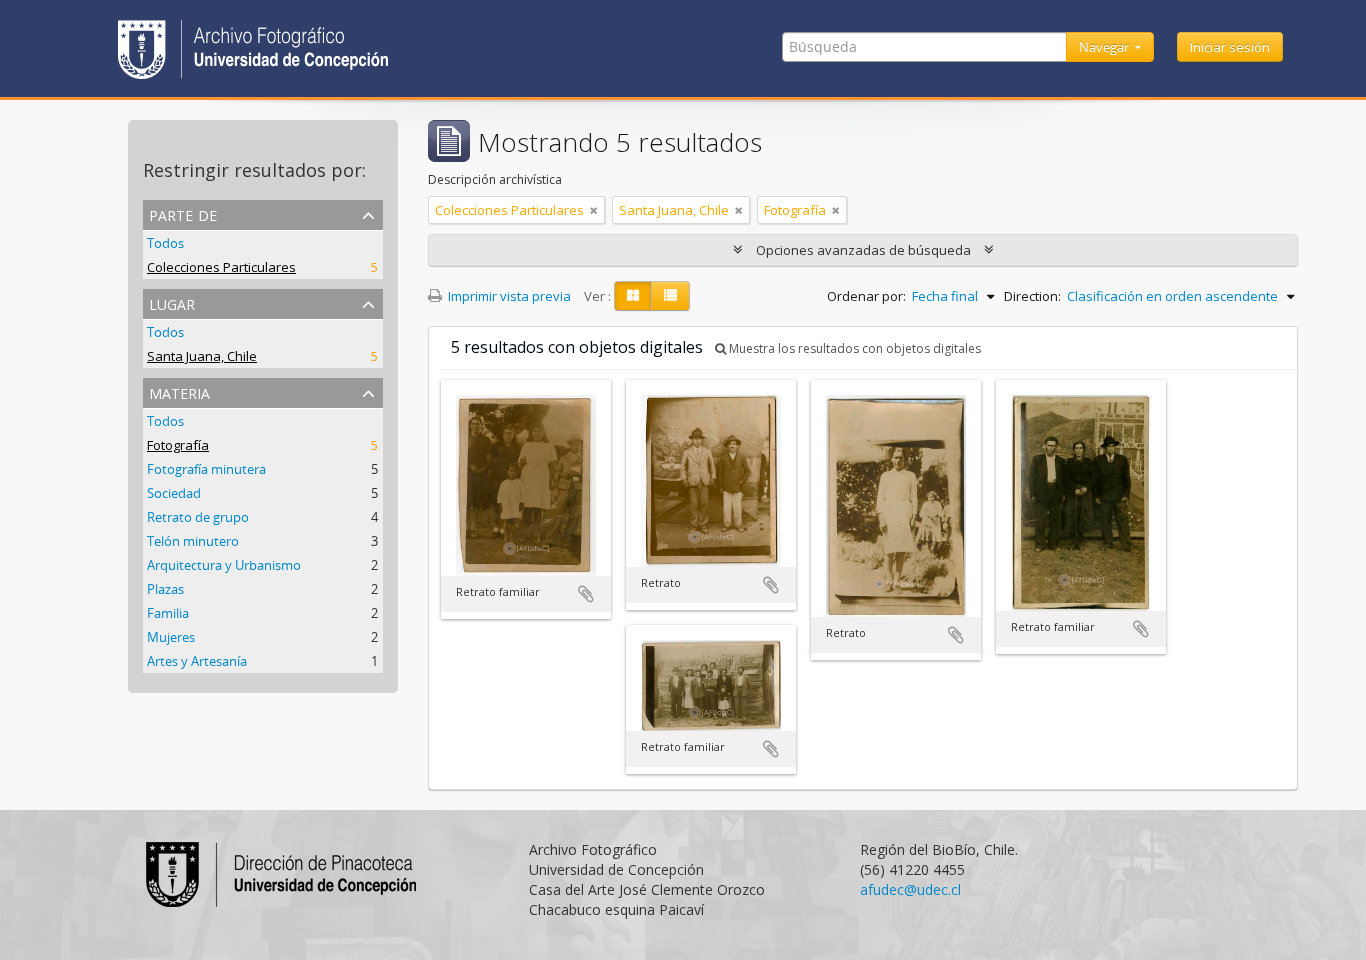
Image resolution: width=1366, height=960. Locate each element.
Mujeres (171, 637)
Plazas (165, 589)
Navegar (1105, 47)
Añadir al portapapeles (586, 594)
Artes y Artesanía (197, 661)
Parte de (183, 213)
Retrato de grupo (198, 517)
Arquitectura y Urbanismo (224, 565)
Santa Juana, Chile (202, 356)
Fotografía (178, 445)
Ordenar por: (866, 296)
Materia (179, 391)
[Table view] (670, 296)
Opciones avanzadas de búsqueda (863, 250)
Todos (165, 243)
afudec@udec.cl (910, 889)
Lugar (172, 302)
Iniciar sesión (1230, 47)
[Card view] (633, 296)
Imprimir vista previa (508, 296)
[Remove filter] (594, 210)
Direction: (1032, 296)
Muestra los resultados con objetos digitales (853, 348)
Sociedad (174, 493)
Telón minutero (193, 541)
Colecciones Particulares (221, 267)
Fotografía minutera (206, 469)
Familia (168, 613)
